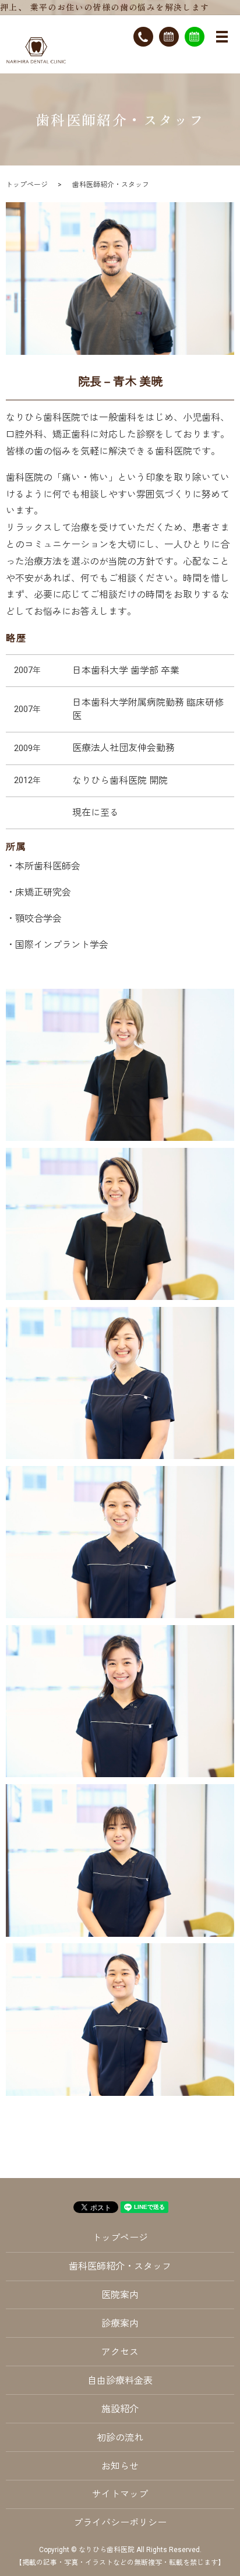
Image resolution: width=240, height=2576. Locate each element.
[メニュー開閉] (222, 37)
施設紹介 (120, 2409)
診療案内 (120, 2323)
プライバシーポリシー (120, 2523)
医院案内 (120, 2295)
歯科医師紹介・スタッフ (120, 2266)
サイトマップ (120, 2494)
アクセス (120, 2352)
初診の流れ (120, 2438)
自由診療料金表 (120, 2381)
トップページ (27, 185)
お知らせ (120, 2466)
